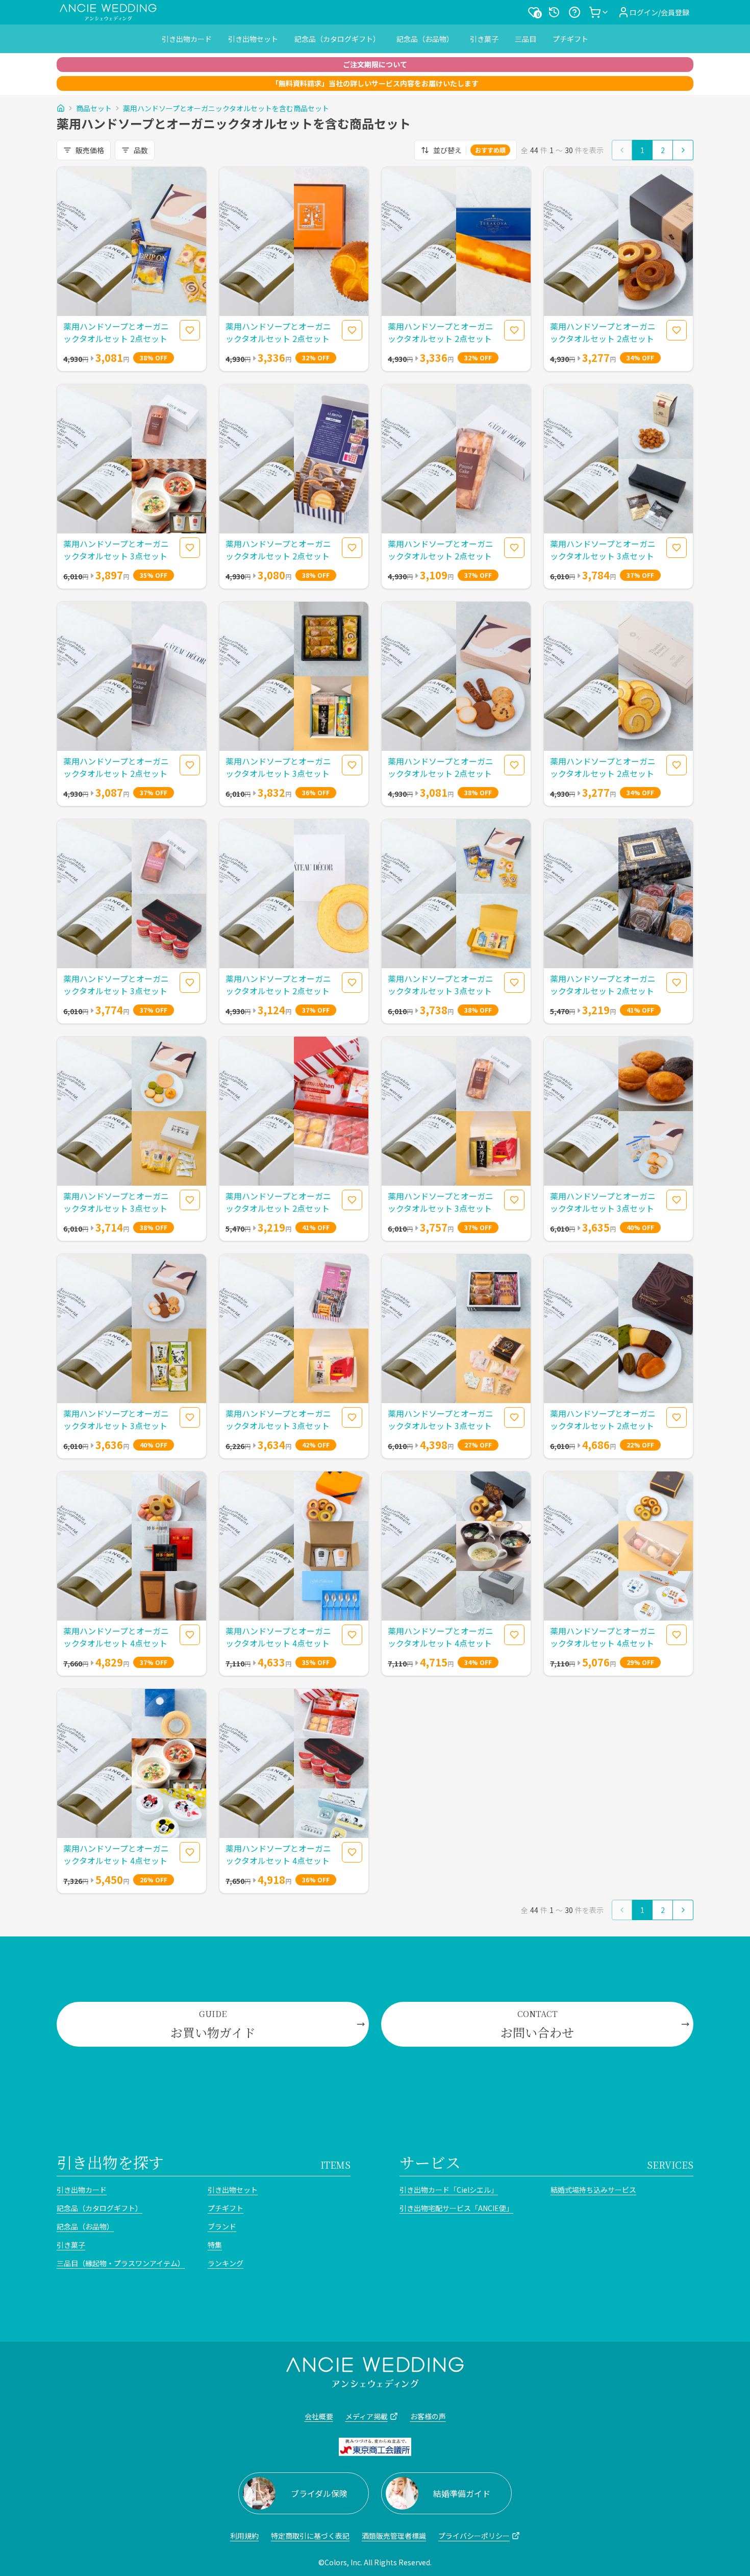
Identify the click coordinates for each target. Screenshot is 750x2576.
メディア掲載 (367, 2416)
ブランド (222, 2226)
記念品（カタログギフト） (337, 39)
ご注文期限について (375, 64)
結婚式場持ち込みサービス (593, 2190)
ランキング (226, 2263)
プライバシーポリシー (474, 2536)
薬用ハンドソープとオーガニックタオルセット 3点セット (116, 550)
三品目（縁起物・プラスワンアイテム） (121, 2263)
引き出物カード (187, 39)
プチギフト (570, 39)
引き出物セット (253, 39)
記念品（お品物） (425, 39)
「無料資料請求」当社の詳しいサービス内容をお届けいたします (375, 83)
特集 (215, 2245)
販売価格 (90, 150)
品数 (141, 150)
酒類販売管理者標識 (394, 2536)
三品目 (526, 39)
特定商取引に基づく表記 (310, 2536)
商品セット (94, 108)
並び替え (469, 150)
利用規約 (244, 2536)
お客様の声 (428, 2416)
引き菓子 (484, 39)
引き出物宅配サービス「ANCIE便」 (456, 2208)
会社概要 (319, 2416)
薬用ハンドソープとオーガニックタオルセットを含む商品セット (226, 108)
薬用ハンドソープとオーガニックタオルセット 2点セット (116, 332)
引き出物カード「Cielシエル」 (449, 2190)
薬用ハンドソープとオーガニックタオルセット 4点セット (116, 1637)
